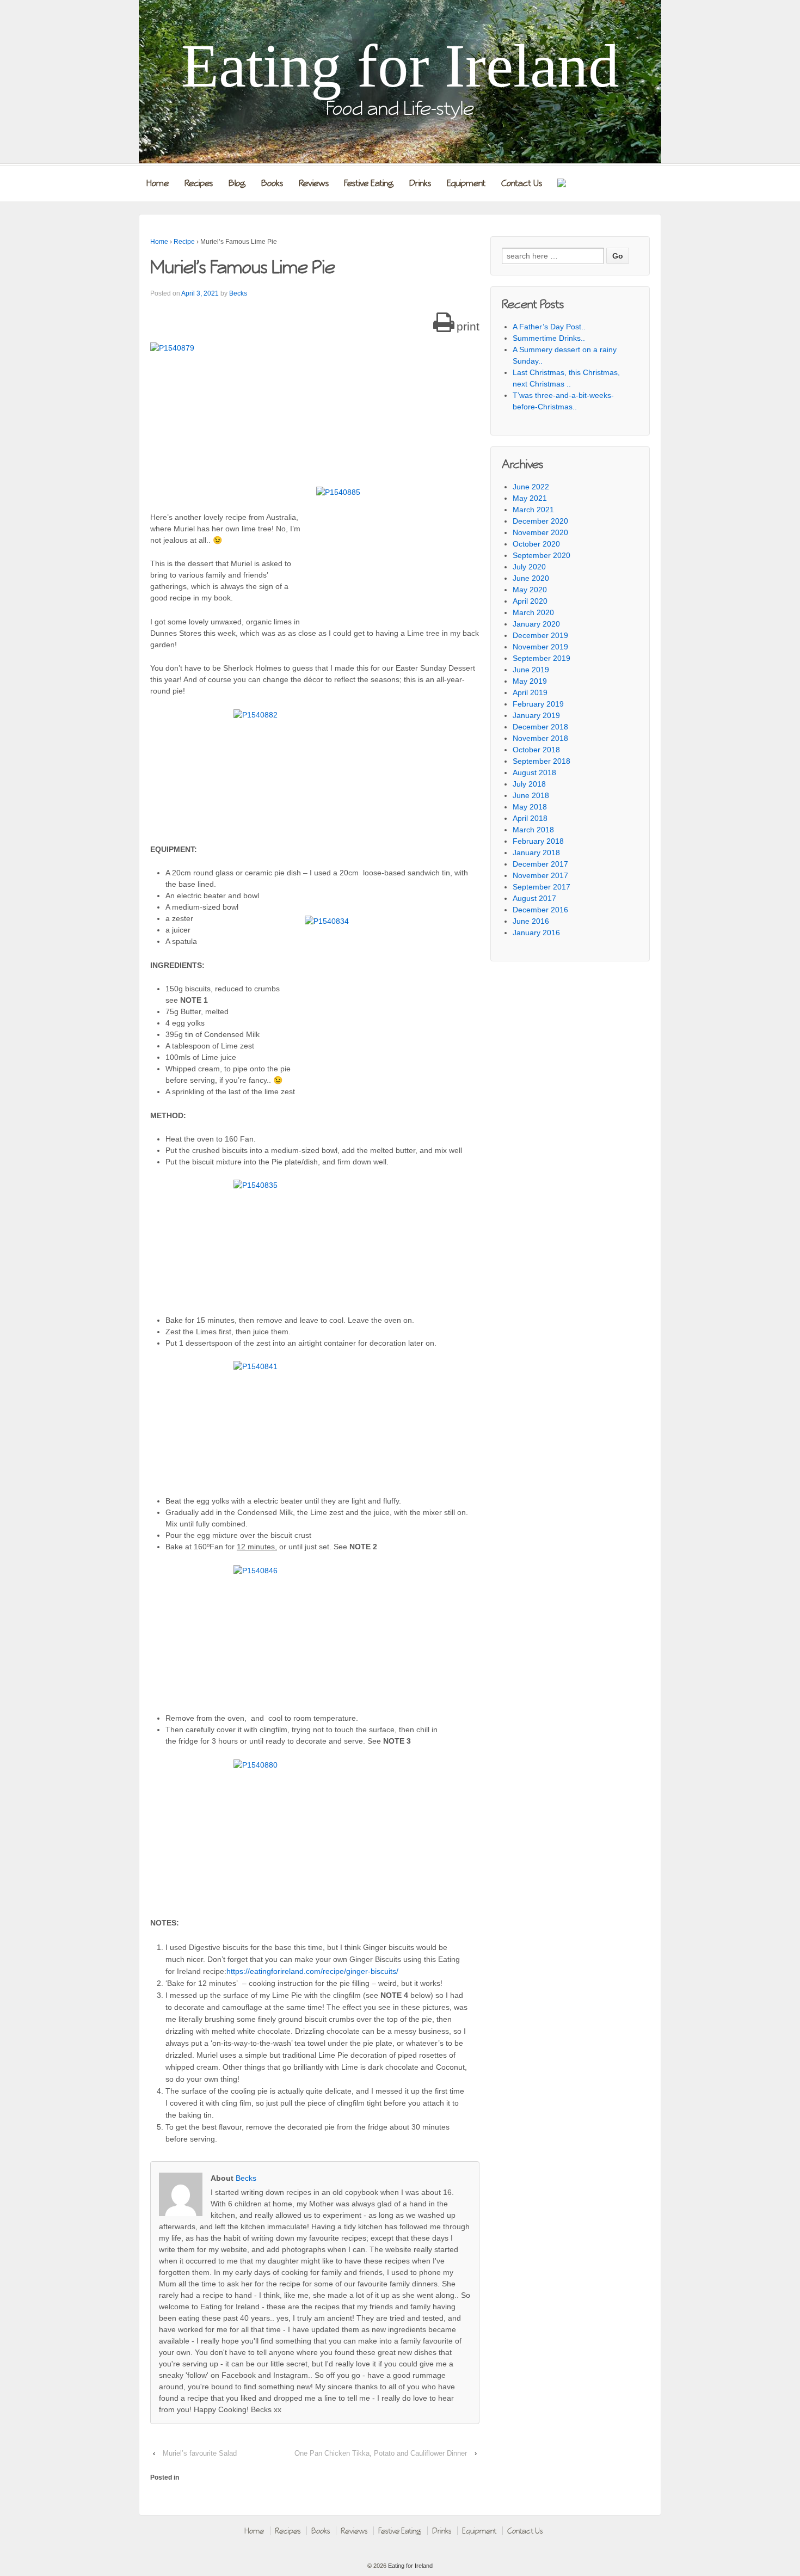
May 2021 (530, 498)
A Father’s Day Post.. (549, 327)
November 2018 (540, 738)
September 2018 (541, 761)
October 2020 (536, 544)
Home (158, 183)
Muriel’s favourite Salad (200, 2453)
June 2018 (531, 795)
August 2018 (534, 772)
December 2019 (540, 635)
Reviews (314, 183)
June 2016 (531, 921)
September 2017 (541, 887)
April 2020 (530, 601)
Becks (238, 293)
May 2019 (530, 681)
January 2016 (536, 933)
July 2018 (529, 784)
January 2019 (536, 715)
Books (272, 183)
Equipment (466, 183)
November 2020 (540, 532)
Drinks (420, 183)
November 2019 (540, 647)
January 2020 (536, 624)
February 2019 (538, 704)
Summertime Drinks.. (549, 338)
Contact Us (522, 183)
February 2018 (538, 841)
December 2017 (540, 864)
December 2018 (540, 727)
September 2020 (541, 555)
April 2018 (530, 818)
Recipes (199, 183)
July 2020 (529, 567)
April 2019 (530, 692)
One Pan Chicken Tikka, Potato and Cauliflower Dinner (381, 2453)
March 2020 (533, 612)
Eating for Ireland (400, 66)
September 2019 (541, 658)
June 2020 (531, 578)
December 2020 (540, 521)
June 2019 (531, 670)
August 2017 (534, 898)
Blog (237, 183)
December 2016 (540, 910)
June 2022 (531, 487)
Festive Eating (369, 183)
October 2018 (536, 750)
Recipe (184, 242)
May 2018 (530, 807)
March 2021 (533, 510)
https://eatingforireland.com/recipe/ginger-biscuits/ (312, 1971)
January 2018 (536, 852)
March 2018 (533, 830)
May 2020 (530, 590)
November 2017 (540, 875)
